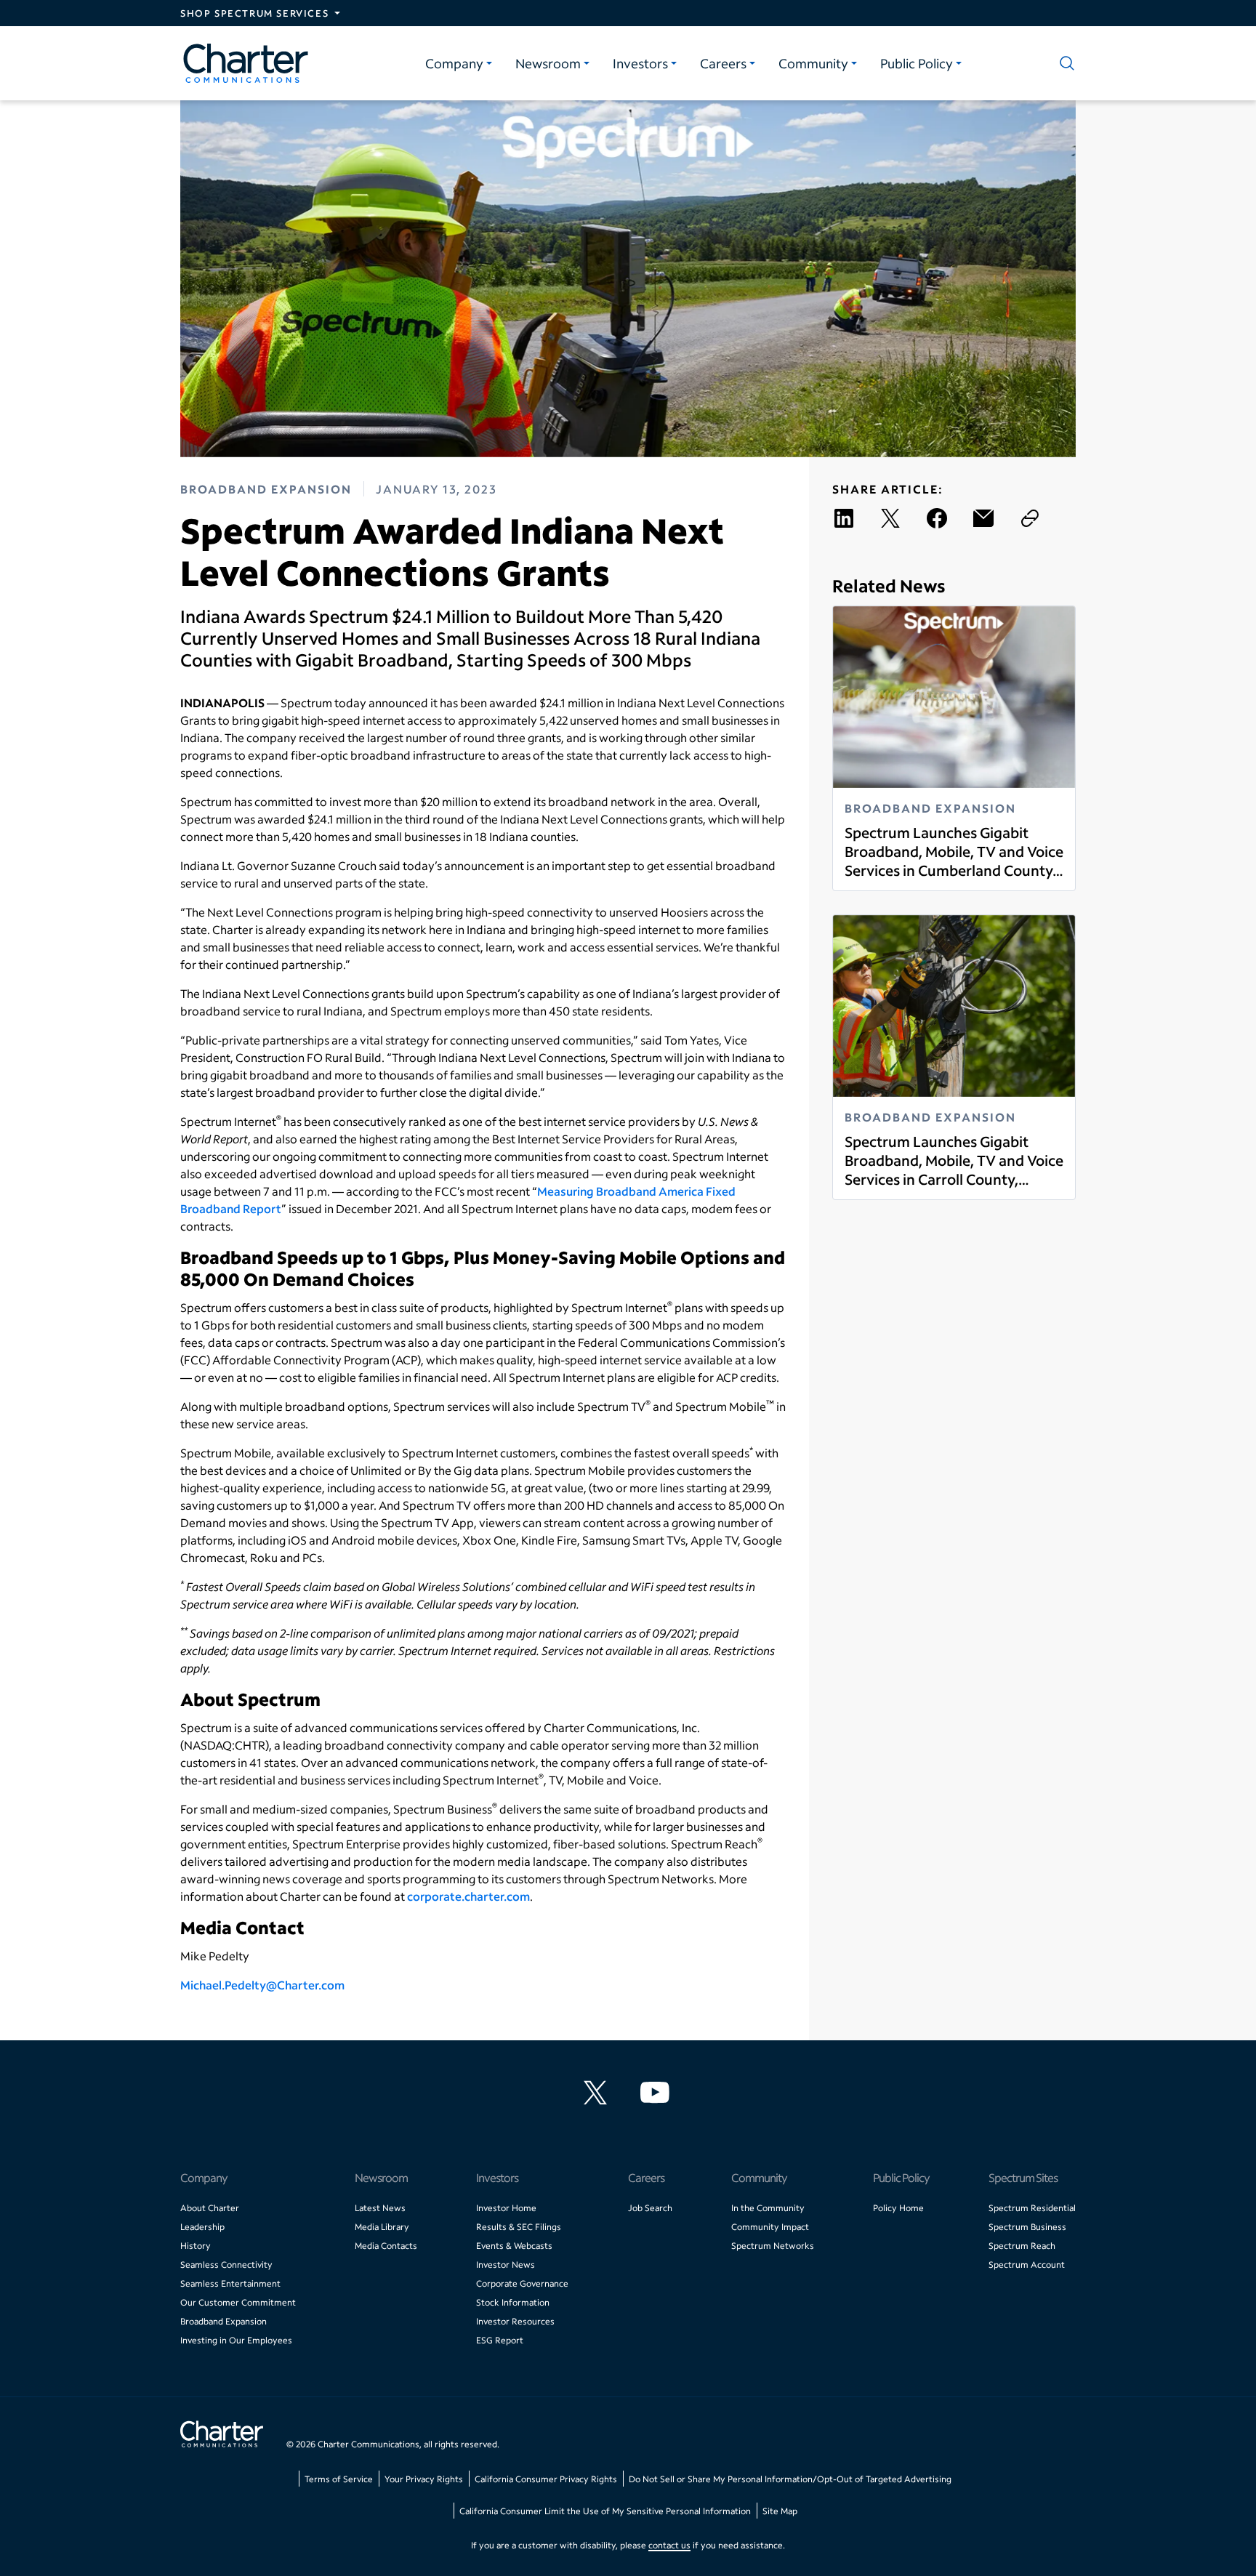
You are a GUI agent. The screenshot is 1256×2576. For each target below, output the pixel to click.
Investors (640, 63)
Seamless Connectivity (226, 2265)
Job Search (650, 2208)
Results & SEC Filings (519, 2227)
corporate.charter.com (468, 1896)
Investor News (506, 2265)
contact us (669, 2545)
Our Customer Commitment (238, 2302)
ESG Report (500, 2340)
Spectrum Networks (773, 2246)
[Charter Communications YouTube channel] (658, 2093)
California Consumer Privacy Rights (546, 2479)
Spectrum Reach (1022, 2246)
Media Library (382, 2227)
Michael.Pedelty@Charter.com (262, 1985)
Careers (723, 63)
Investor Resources (515, 2321)
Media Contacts (386, 2246)
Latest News (380, 2208)
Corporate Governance (522, 2283)
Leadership (202, 2227)
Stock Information (513, 2302)
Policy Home (898, 2208)
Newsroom (548, 63)
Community (813, 63)
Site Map (780, 2511)
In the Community (768, 2208)
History (196, 2246)
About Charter (210, 2208)
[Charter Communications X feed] (598, 2093)
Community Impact (770, 2227)
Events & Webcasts (514, 2246)
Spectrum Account (1027, 2265)
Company (454, 63)
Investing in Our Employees (236, 2340)
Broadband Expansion (224, 2321)
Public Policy (917, 63)
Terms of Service (339, 2479)
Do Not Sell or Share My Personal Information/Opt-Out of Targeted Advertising (790, 2479)
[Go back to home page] (222, 2436)
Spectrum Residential (1032, 2208)
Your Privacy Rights (424, 2479)
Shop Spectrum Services (254, 13)
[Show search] (1064, 63)
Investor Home (506, 2208)
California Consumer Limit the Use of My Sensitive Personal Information (605, 2511)
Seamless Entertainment (230, 2283)
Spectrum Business (1027, 2227)
